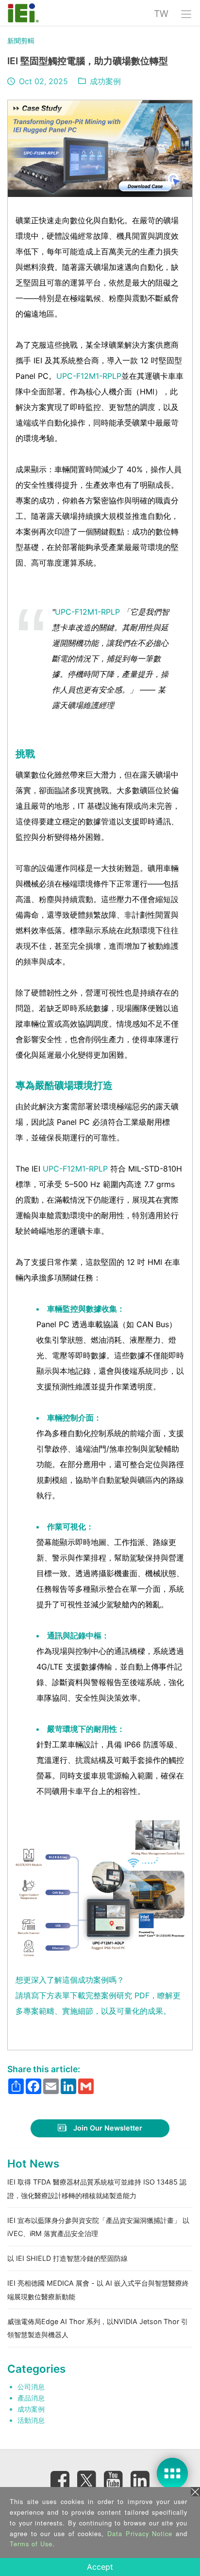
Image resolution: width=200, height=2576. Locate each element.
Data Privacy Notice (140, 2533)
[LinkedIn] (140, 2480)
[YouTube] (114, 2480)
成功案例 (105, 81)
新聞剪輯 (21, 41)
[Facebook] (60, 2480)
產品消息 (31, 2398)
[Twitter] (87, 2477)
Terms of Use (31, 2544)
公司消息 (31, 2387)
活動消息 (31, 2420)
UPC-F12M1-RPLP (89, 376)
